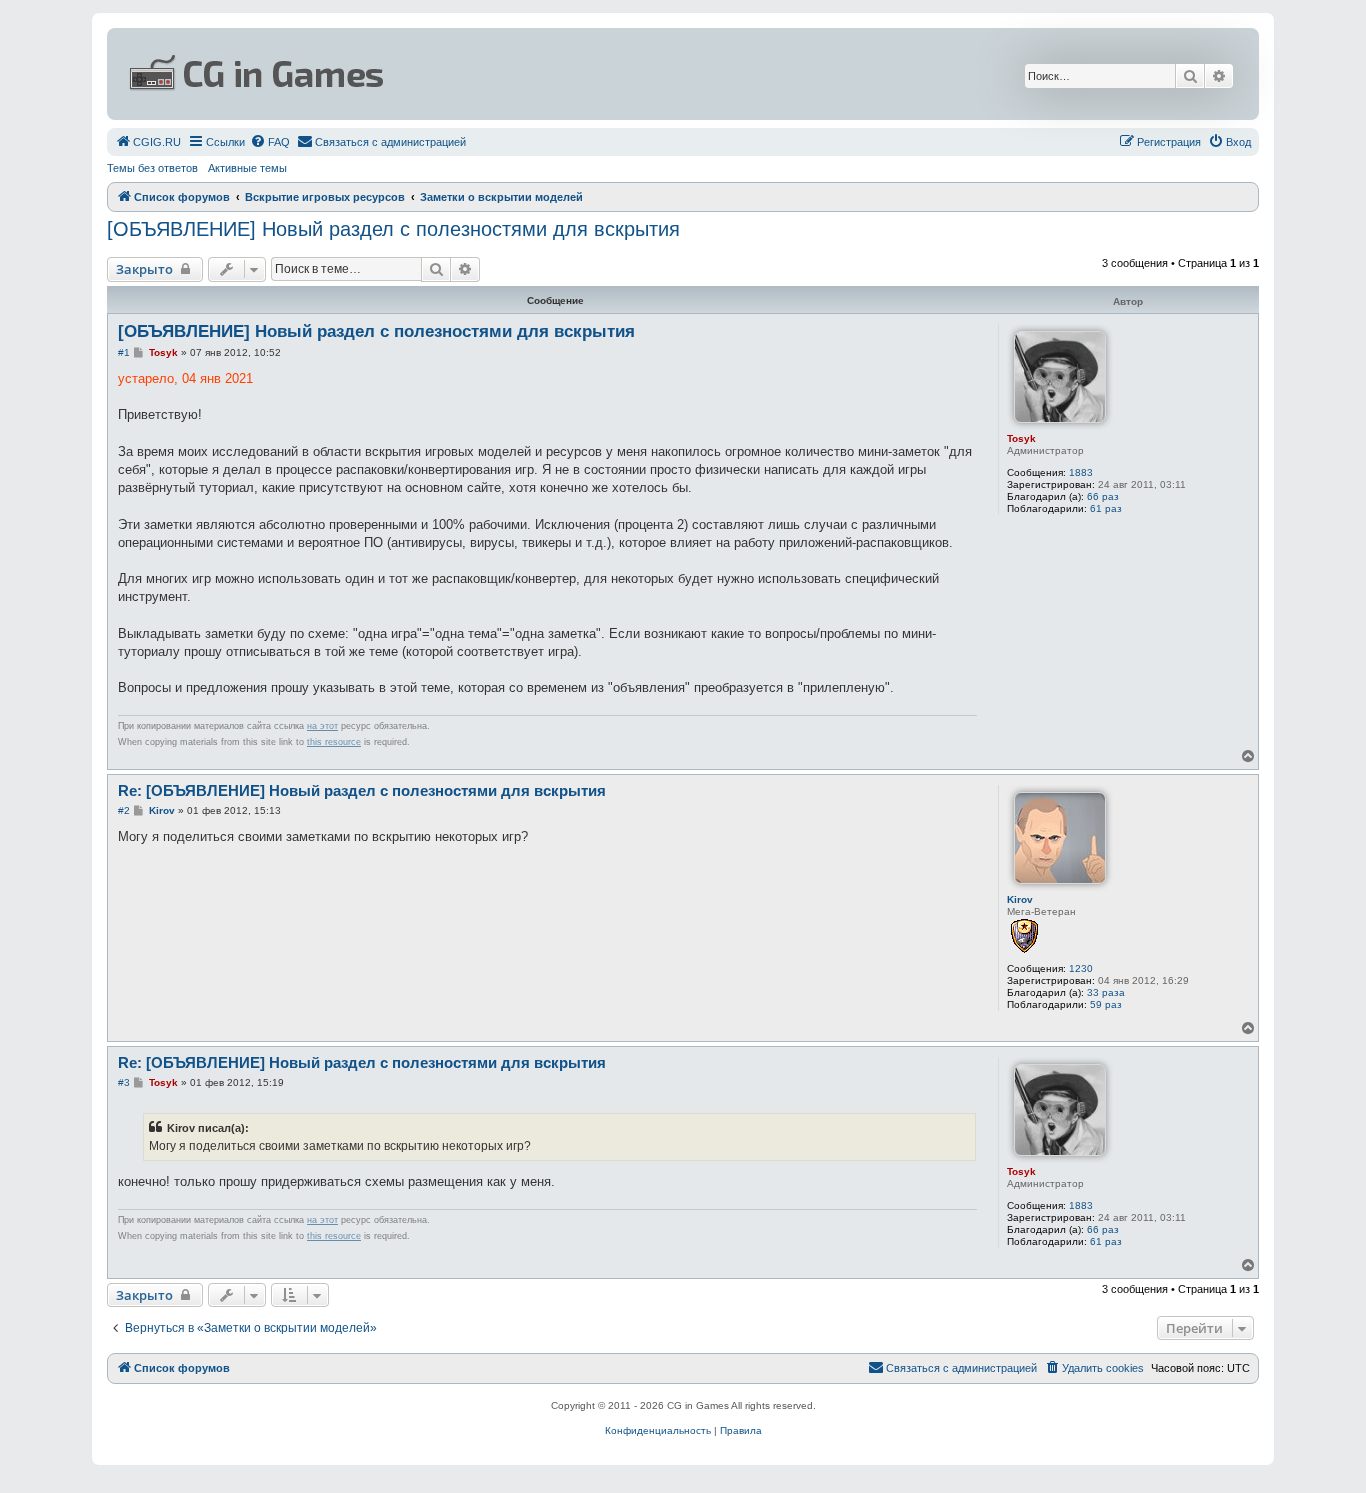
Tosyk (1021, 438)
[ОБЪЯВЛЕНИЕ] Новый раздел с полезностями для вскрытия (393, 229)
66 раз (1103, 496)
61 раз (1106, 508)
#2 (124, 810)
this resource (334, 742)
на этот (322, 726)
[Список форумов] (489, 74)
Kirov (1020, 899)
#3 (124, 1082)
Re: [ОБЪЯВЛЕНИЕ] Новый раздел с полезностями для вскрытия (362, 790)
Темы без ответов (152, 168)
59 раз (1106, 1004)
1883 (1081, 472)
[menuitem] (148, 142)
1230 (1081, 968)
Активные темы (247, 168)
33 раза (1106, 992)
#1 (124, 352)
